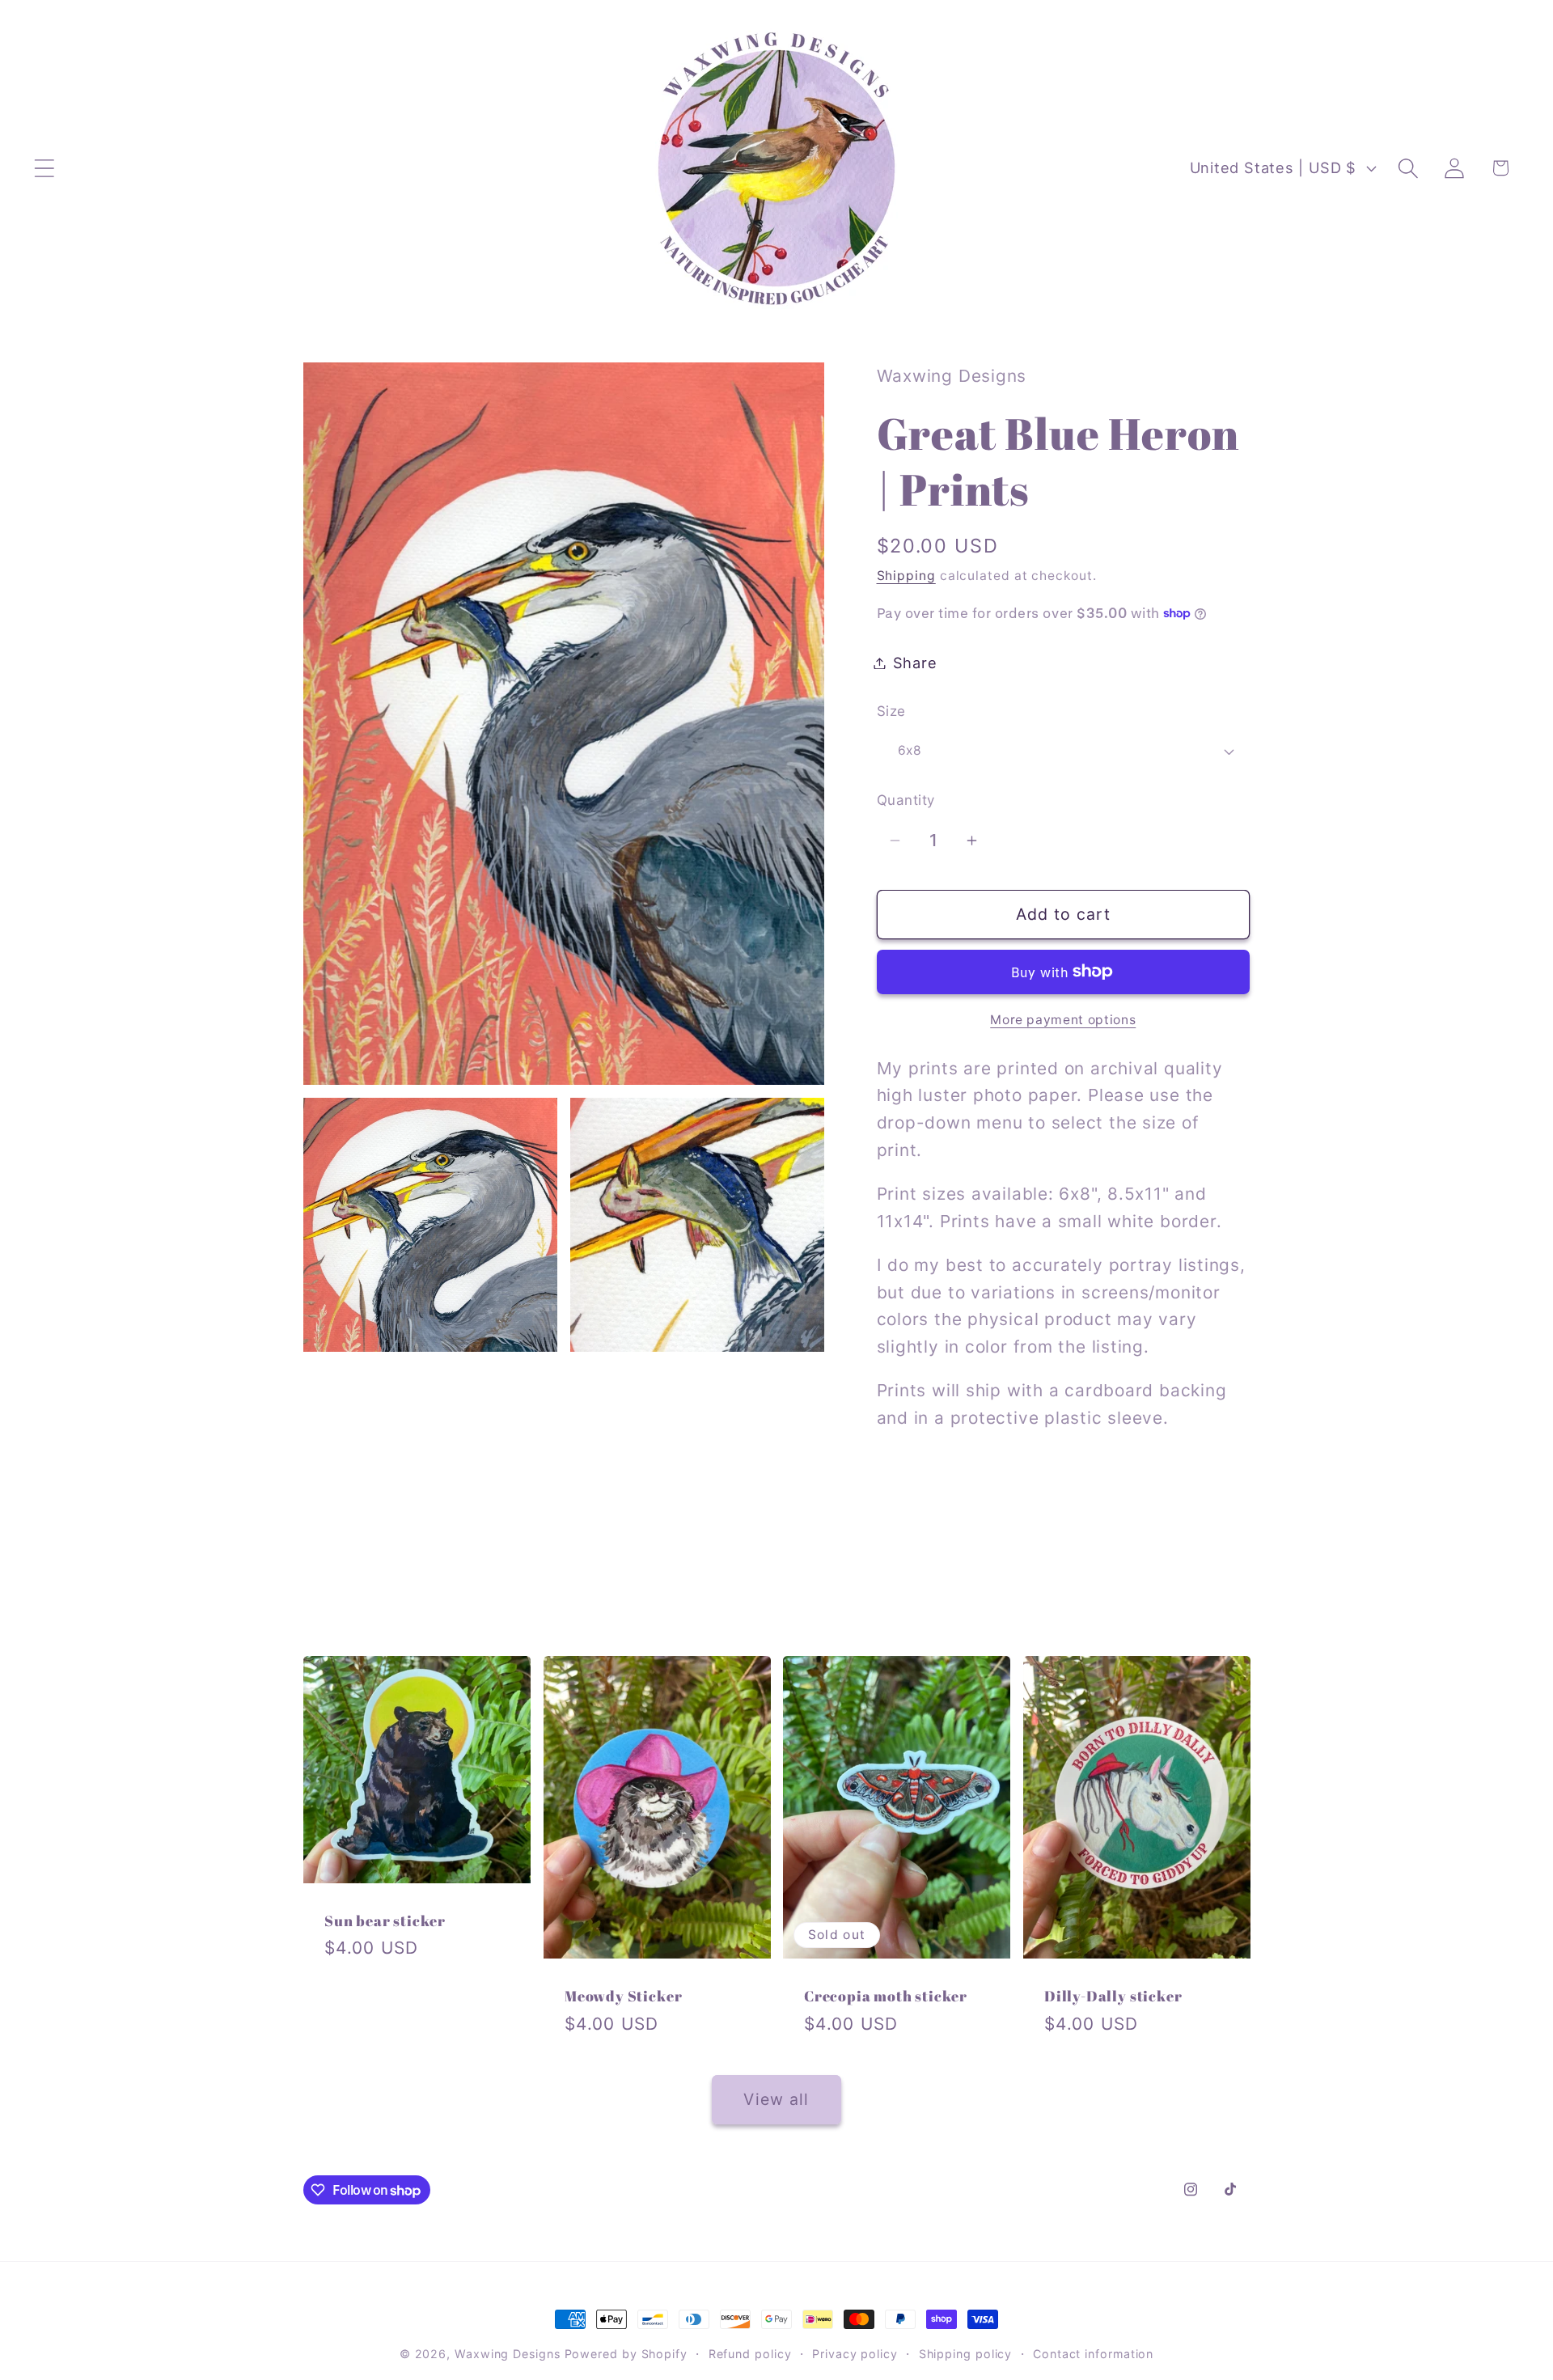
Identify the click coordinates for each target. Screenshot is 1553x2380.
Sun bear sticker (385, 1921)
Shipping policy (966, 2354)
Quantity (906, 800)
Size (891, 711)
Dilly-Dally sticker (1113, 1997)
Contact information (1093, 2354)
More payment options (1063, 1020)
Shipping (906, 576)
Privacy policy (855, 2354)
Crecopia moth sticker (886, 1997)
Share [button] (915, 663)
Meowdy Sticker (623, 1997)
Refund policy (750, 2354)
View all (776, 2099)
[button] (44, 168)
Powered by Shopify (626, 2354)
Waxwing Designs (508, 2354)
